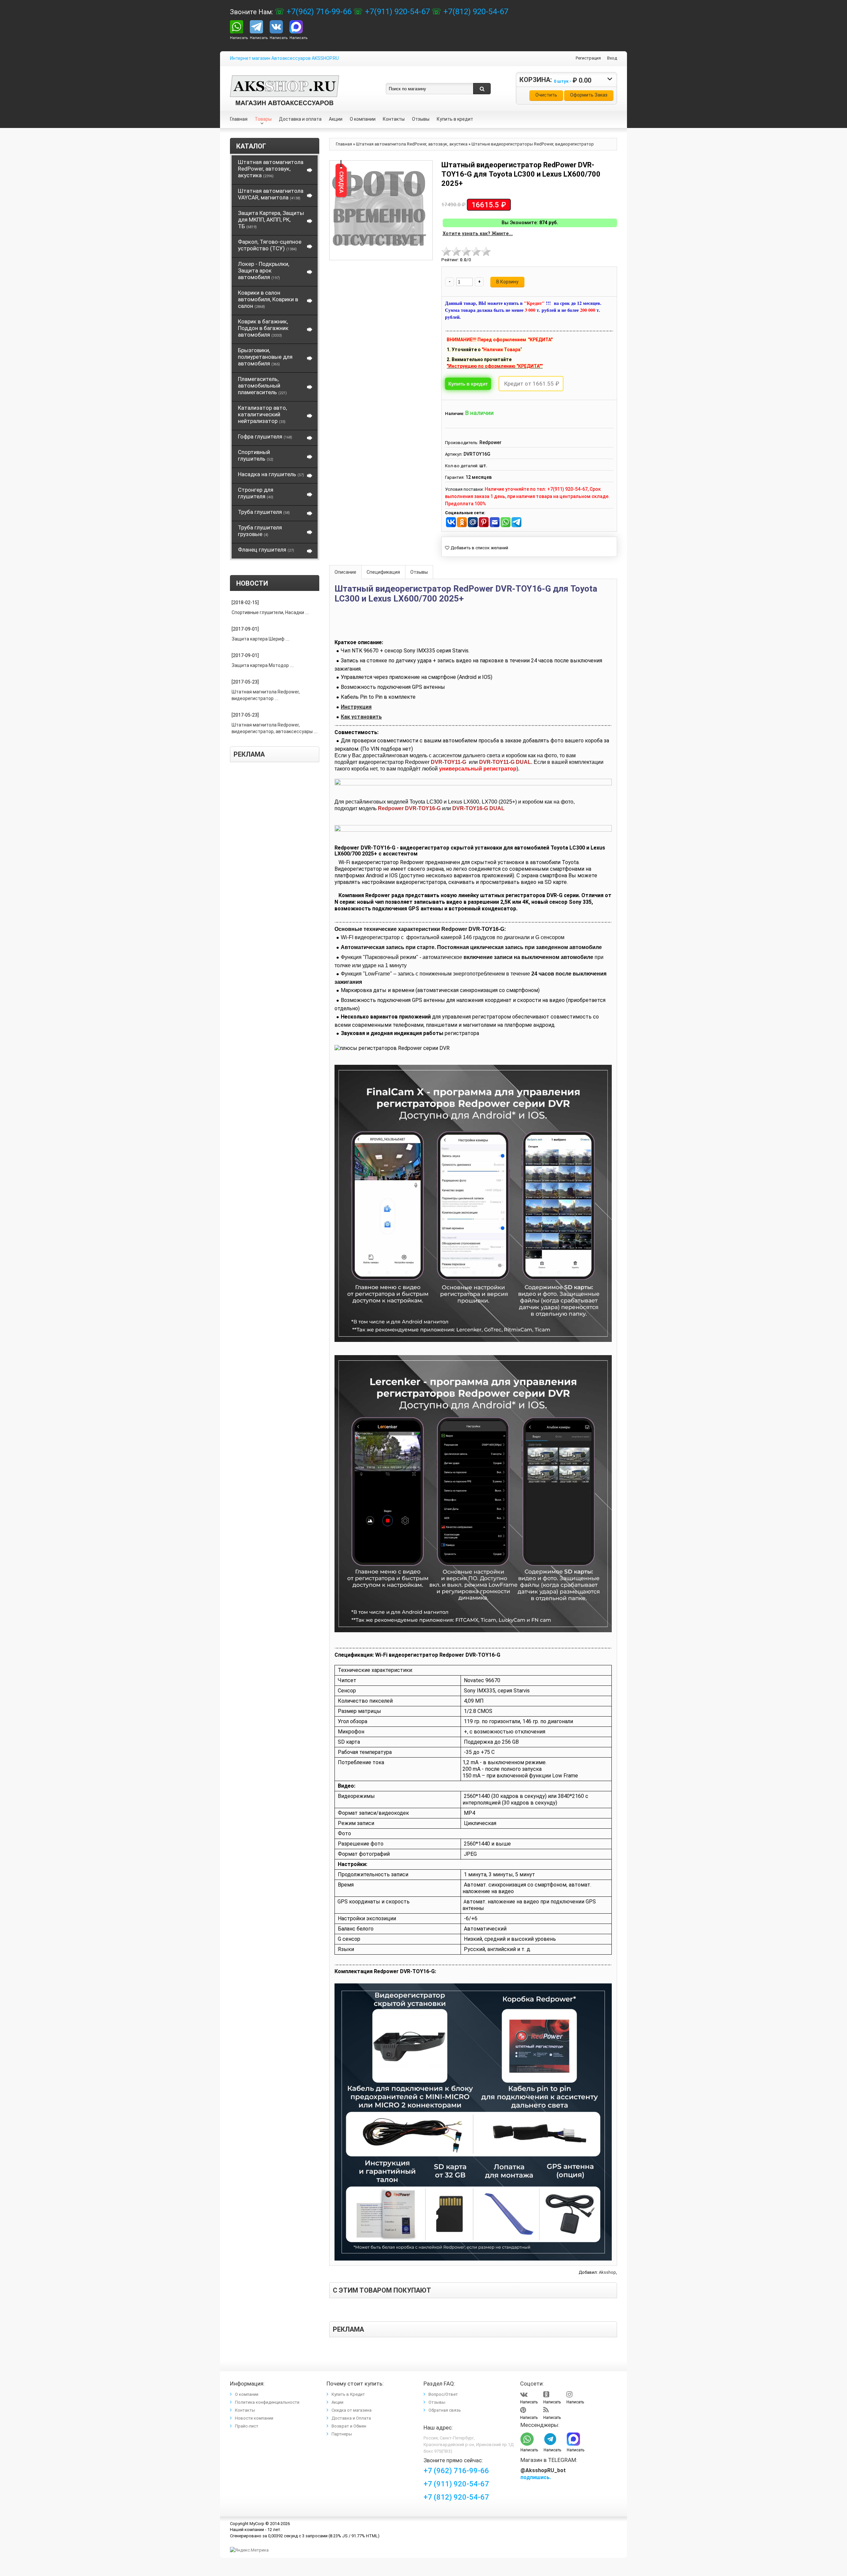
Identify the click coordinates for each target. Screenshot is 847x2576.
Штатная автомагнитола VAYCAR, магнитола (271, 194)
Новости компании (254, 2418)
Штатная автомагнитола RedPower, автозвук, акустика (271, 169)
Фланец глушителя (266, 550)
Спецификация (383, 572)
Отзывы (419, 572)
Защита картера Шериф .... (261, 639)
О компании (247, 2394)
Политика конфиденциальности (267, 2402)
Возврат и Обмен (349, 2426)
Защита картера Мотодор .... (263, 665)
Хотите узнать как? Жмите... (478, 234)
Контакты (245, 2410)
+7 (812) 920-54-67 (456, 2497)
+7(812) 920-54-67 (475, 12)
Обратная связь (445, 2410)
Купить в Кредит (348, 2394)
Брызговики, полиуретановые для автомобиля (265, 357)
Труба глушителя (264, 512)
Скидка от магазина (352, 2410)
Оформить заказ (589, 95)
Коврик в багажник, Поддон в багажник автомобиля (263, 328)
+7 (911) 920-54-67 (456, 2484)
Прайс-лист (247, 2426)
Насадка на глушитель (271, 474)
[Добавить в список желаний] (477, 548)
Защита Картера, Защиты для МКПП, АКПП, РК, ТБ (271, 220)
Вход (612, 58)
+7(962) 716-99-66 (318, 12)
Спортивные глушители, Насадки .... (270, 612)
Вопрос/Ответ (443, 2394)
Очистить (546, 95)
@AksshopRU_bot (543, 2470)
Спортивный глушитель (256, 455)
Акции (337, 2402)
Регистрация (588, 58)
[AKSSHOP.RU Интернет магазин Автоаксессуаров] (285, 80)
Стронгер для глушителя (256, 493)
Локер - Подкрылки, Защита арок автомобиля (264, 270)
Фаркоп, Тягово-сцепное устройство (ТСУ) (270, 245)
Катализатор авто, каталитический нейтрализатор (262, 414)
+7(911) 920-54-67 (396, 12)
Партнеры (342, 2434)
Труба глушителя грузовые (260, 531)
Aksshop (607, 2272)
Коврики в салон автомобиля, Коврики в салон (268, 299)
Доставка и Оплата (351, 2418)
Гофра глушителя (265, 436)
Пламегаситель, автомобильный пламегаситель (262, 386)
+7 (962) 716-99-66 (456, 2471)
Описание (345, 572)
